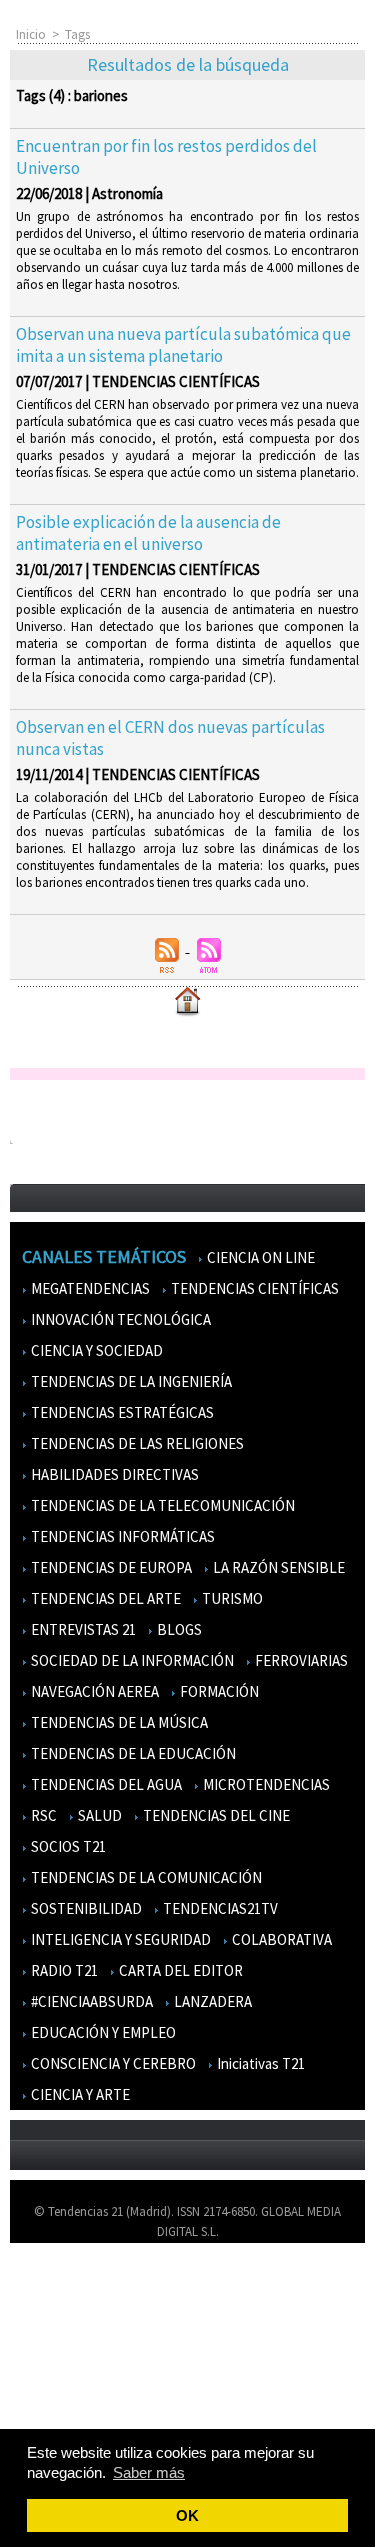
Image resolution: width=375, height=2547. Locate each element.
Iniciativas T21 (259, 2063)
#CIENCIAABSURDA (90, 2001)
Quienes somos (63, 2287)
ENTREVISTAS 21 (82, 1629)
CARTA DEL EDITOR (179, 1970)
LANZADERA (211, 2001)
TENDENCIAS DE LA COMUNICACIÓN (145, 1877)
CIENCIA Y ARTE (79, 2094)
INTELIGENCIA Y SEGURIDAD (119, 1939)
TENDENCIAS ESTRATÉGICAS (121, 1412)
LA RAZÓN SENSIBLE (277, 1567)
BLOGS (178, 1629)
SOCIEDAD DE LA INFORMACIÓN (131, 1660)
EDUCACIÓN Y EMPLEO (102, 2032)
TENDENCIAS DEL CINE (215, 1815)
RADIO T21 (63, 1970)
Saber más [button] (149, 2472)
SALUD (98, 1815)
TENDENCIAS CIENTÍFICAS (253, 1288)
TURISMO (231, 1598)
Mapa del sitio (59, 2374)
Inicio (31, 34)
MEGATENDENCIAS (89, 1288)
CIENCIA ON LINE (259, 1257)
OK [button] (187, 2515)
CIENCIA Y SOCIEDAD (95, 1350)
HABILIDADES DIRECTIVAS (113, 1474)
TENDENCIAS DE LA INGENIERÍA (130, 1381)
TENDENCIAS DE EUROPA (110, 1567)
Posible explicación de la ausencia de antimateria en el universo (148, 533)
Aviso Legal (52, 2316)
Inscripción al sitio (71, 2403)
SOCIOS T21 (67, 1846)
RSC (42, 1815)
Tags (77, 34)
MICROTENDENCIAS (265, 1784)
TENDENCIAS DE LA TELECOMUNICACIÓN (161, 1505)
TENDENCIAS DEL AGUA (105, 1784)
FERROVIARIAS (300, 1660)
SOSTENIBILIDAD (85, 1908)
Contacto (48, 2345)
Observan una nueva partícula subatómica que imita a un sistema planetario (183, 345)
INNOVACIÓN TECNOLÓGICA (119, 1319)
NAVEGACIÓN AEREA (93, 1691)
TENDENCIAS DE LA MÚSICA (118, 1722)
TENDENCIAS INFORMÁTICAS (121, 1536)
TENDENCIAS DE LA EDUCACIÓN (132, 1753)
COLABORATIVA (280, 1939)
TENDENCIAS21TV (219, 1908)
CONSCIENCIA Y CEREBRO (112, 2063)
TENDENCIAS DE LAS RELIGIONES (136, 1443)
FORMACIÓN (218, 1691)
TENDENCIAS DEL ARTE (104, 1598)
